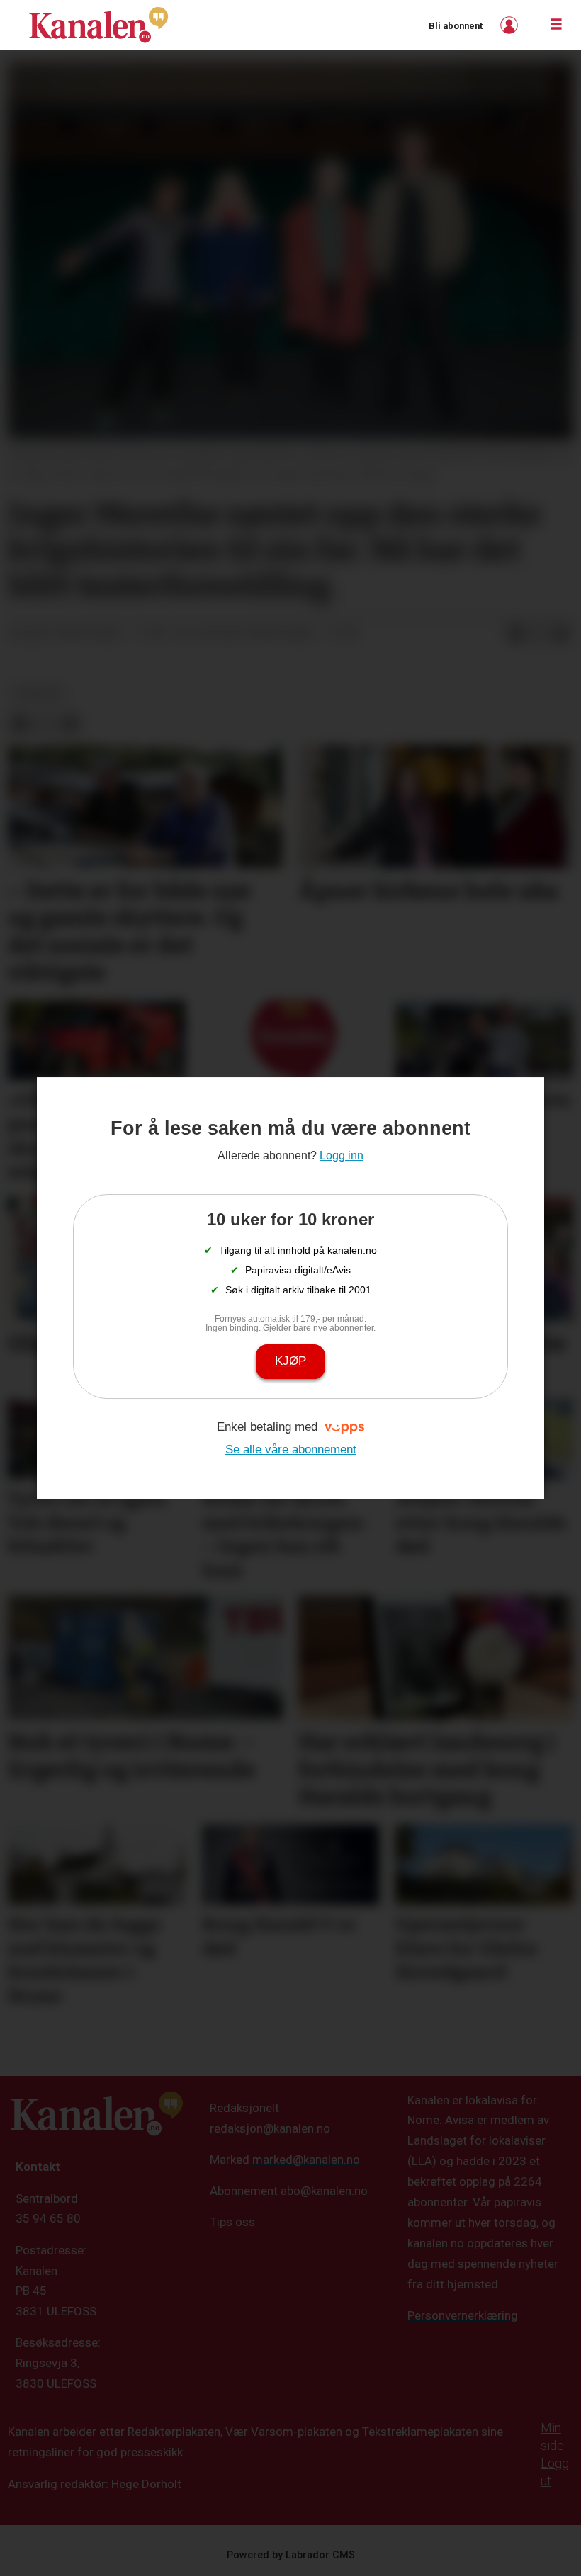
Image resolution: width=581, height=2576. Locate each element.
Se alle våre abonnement (291, 1449)
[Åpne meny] (556, 25)
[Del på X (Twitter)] (538, 634)
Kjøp (290, 1361)
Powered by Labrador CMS (291, 2555)
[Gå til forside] (98, 25)
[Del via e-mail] (561, 634)
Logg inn (511, 25)
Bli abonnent (456, 26)
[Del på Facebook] (516, 634)
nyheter (39, 693)
